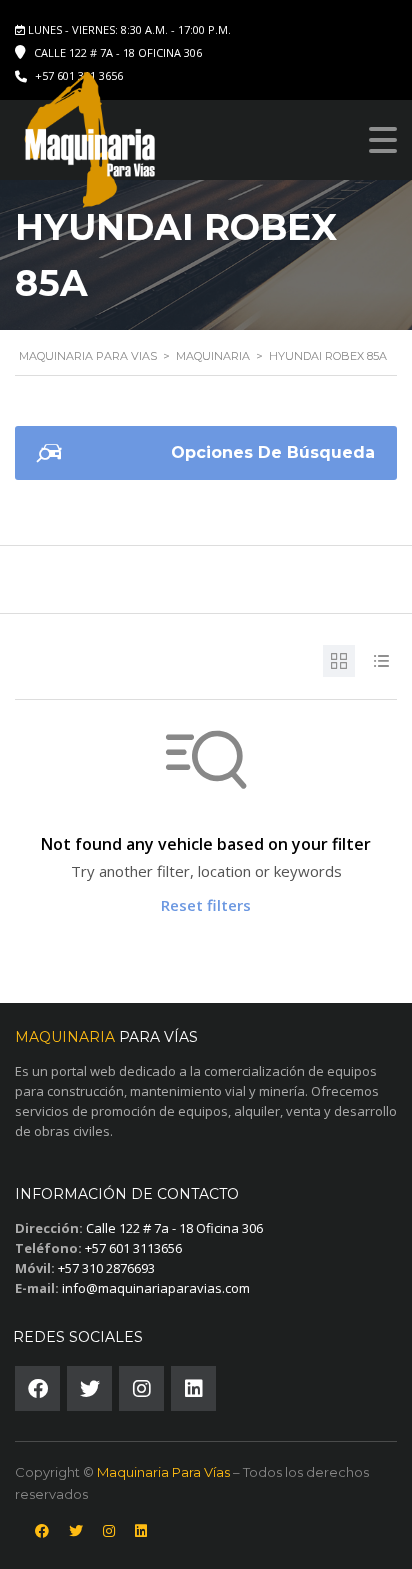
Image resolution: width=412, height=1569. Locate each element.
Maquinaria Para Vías (163, 1472)
